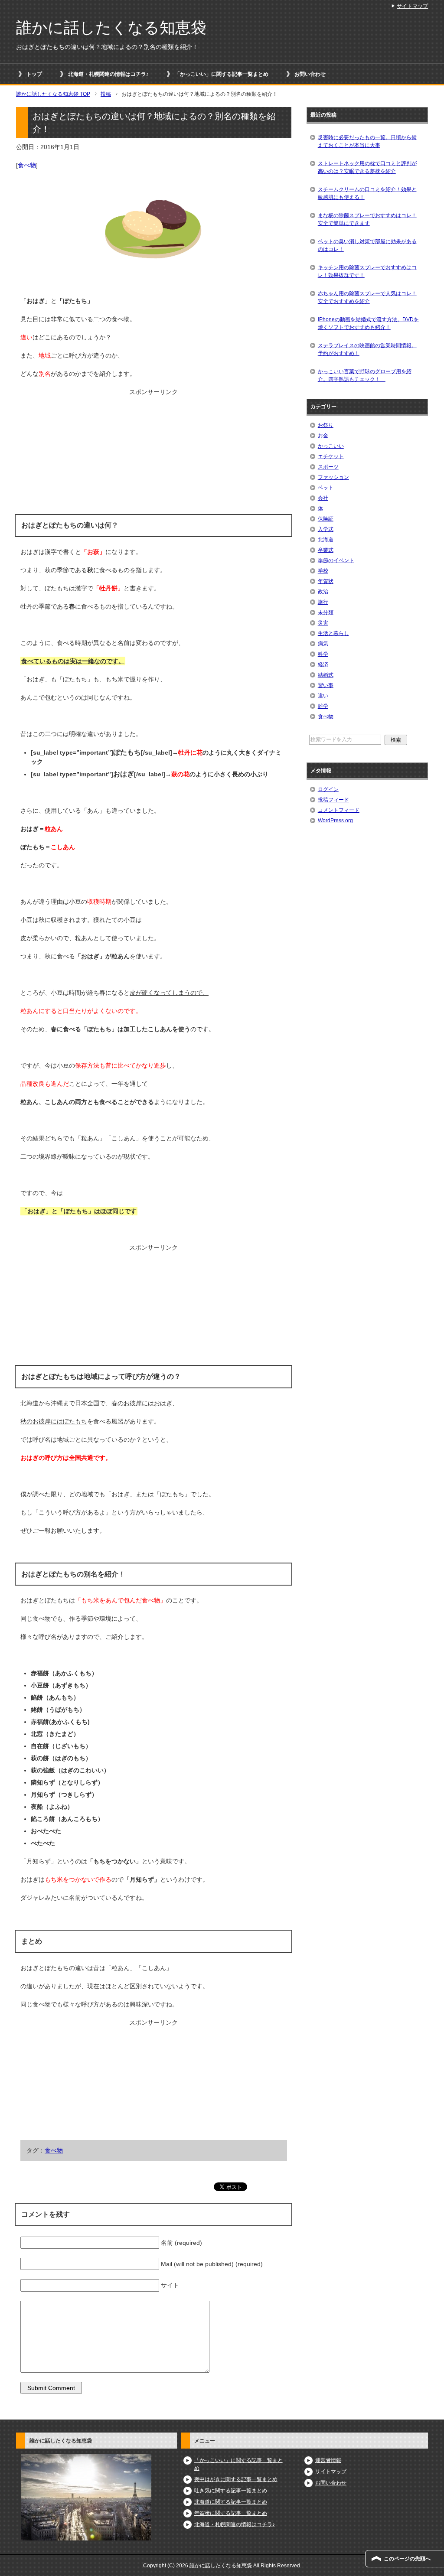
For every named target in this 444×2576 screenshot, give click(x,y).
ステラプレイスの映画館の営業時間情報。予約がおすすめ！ (367, 349)
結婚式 (326, 675)
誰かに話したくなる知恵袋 (111, 28)
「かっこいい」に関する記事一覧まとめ (222, 74)
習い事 (326, 685)
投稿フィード (333, 800)
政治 (323, 592)
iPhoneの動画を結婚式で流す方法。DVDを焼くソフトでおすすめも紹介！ (368, 323)
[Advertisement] (153, 451)
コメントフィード (339, 810)
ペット (326, 488)
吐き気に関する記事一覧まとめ (231, 2491)
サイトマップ (331, 2472)
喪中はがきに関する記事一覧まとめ (236, 2479)
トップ (34, 74)
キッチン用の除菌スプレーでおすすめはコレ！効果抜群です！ (367, 271)
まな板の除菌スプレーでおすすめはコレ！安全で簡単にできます (367, 219)
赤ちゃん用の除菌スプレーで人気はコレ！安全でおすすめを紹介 (367, 297)
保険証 (326, 519)
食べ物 (27, 165)
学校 (323, 571)
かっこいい (331, 446)
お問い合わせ (310, 74)
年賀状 (326, 581)
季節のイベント (336, 560)
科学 (323, 654)
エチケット (331, 456)
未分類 (326, 612)
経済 (323, 664)
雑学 (323, 706)
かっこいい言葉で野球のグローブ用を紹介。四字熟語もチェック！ (365, 375)
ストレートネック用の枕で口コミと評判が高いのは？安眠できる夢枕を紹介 (367, 167)
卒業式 (326, 550)
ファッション (333, 477)
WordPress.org (335, 821)
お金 (323, 436)
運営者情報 (328, 2460)
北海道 (326, 540)
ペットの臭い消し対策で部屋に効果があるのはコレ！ (367, 245)
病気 (323, 644)
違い (323, 696)
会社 (323, 498)
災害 (323, 623)
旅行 (323, 602)
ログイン (328, 789)
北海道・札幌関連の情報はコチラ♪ (108, 74)
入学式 (326, 529)
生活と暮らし (333, 633)
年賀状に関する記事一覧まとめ (231, 2513)
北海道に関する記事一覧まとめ (231, 2502)
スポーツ (328, 467)
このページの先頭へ (407, 2559)
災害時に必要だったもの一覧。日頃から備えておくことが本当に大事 (367, 141)
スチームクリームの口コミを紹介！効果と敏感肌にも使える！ (367, 193)
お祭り (326, 425)
